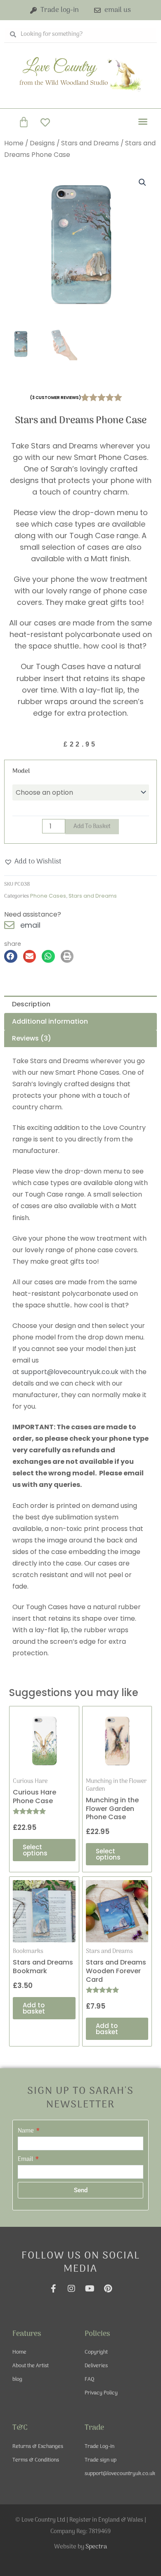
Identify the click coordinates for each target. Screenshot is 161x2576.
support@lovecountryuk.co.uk (70, 1372)
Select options (35, 1850)
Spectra (96, 2547)
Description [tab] (31, 1004)
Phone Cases (48, 896)
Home (14, 143)
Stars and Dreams (90, 143)
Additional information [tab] (50, 1021)
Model (21, 771)
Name (26, 2131)
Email (26, 2159)
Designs (42, 143)
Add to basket (92, 826)
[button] (143, 121)
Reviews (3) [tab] (32, 1038)
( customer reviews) (56, 398)
